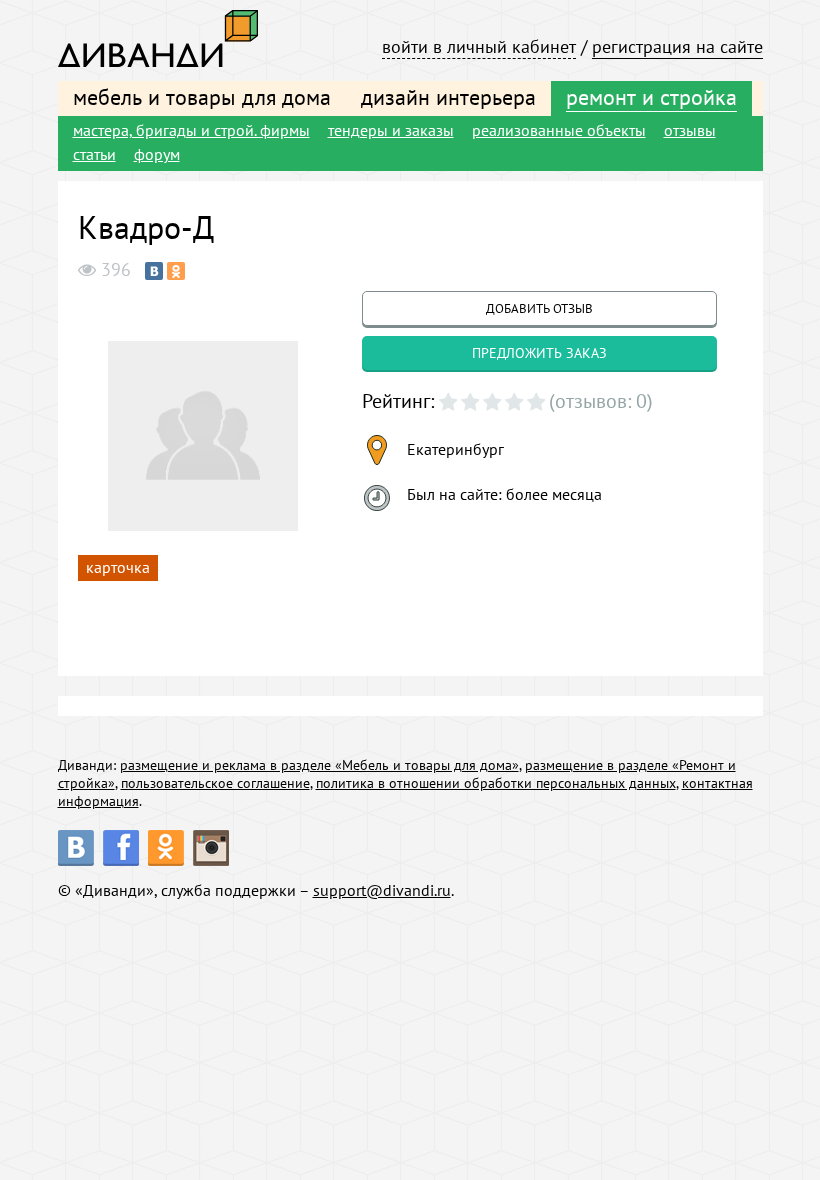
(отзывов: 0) (601, 401)
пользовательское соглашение (215, 783)
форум (157, 154)
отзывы (690, 130)
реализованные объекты (559, 130)
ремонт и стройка (651, 97)
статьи (94, 154)
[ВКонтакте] (154, 271)
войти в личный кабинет (479, 46)
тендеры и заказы (391, 130)
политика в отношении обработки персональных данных (496, 783)
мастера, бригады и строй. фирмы (191, 130)
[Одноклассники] (176, 271)
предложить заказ (539, 353)
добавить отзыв (539, 308)
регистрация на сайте (677, 46)
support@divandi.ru (382, 890)
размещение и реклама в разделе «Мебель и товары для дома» (319, 765)
